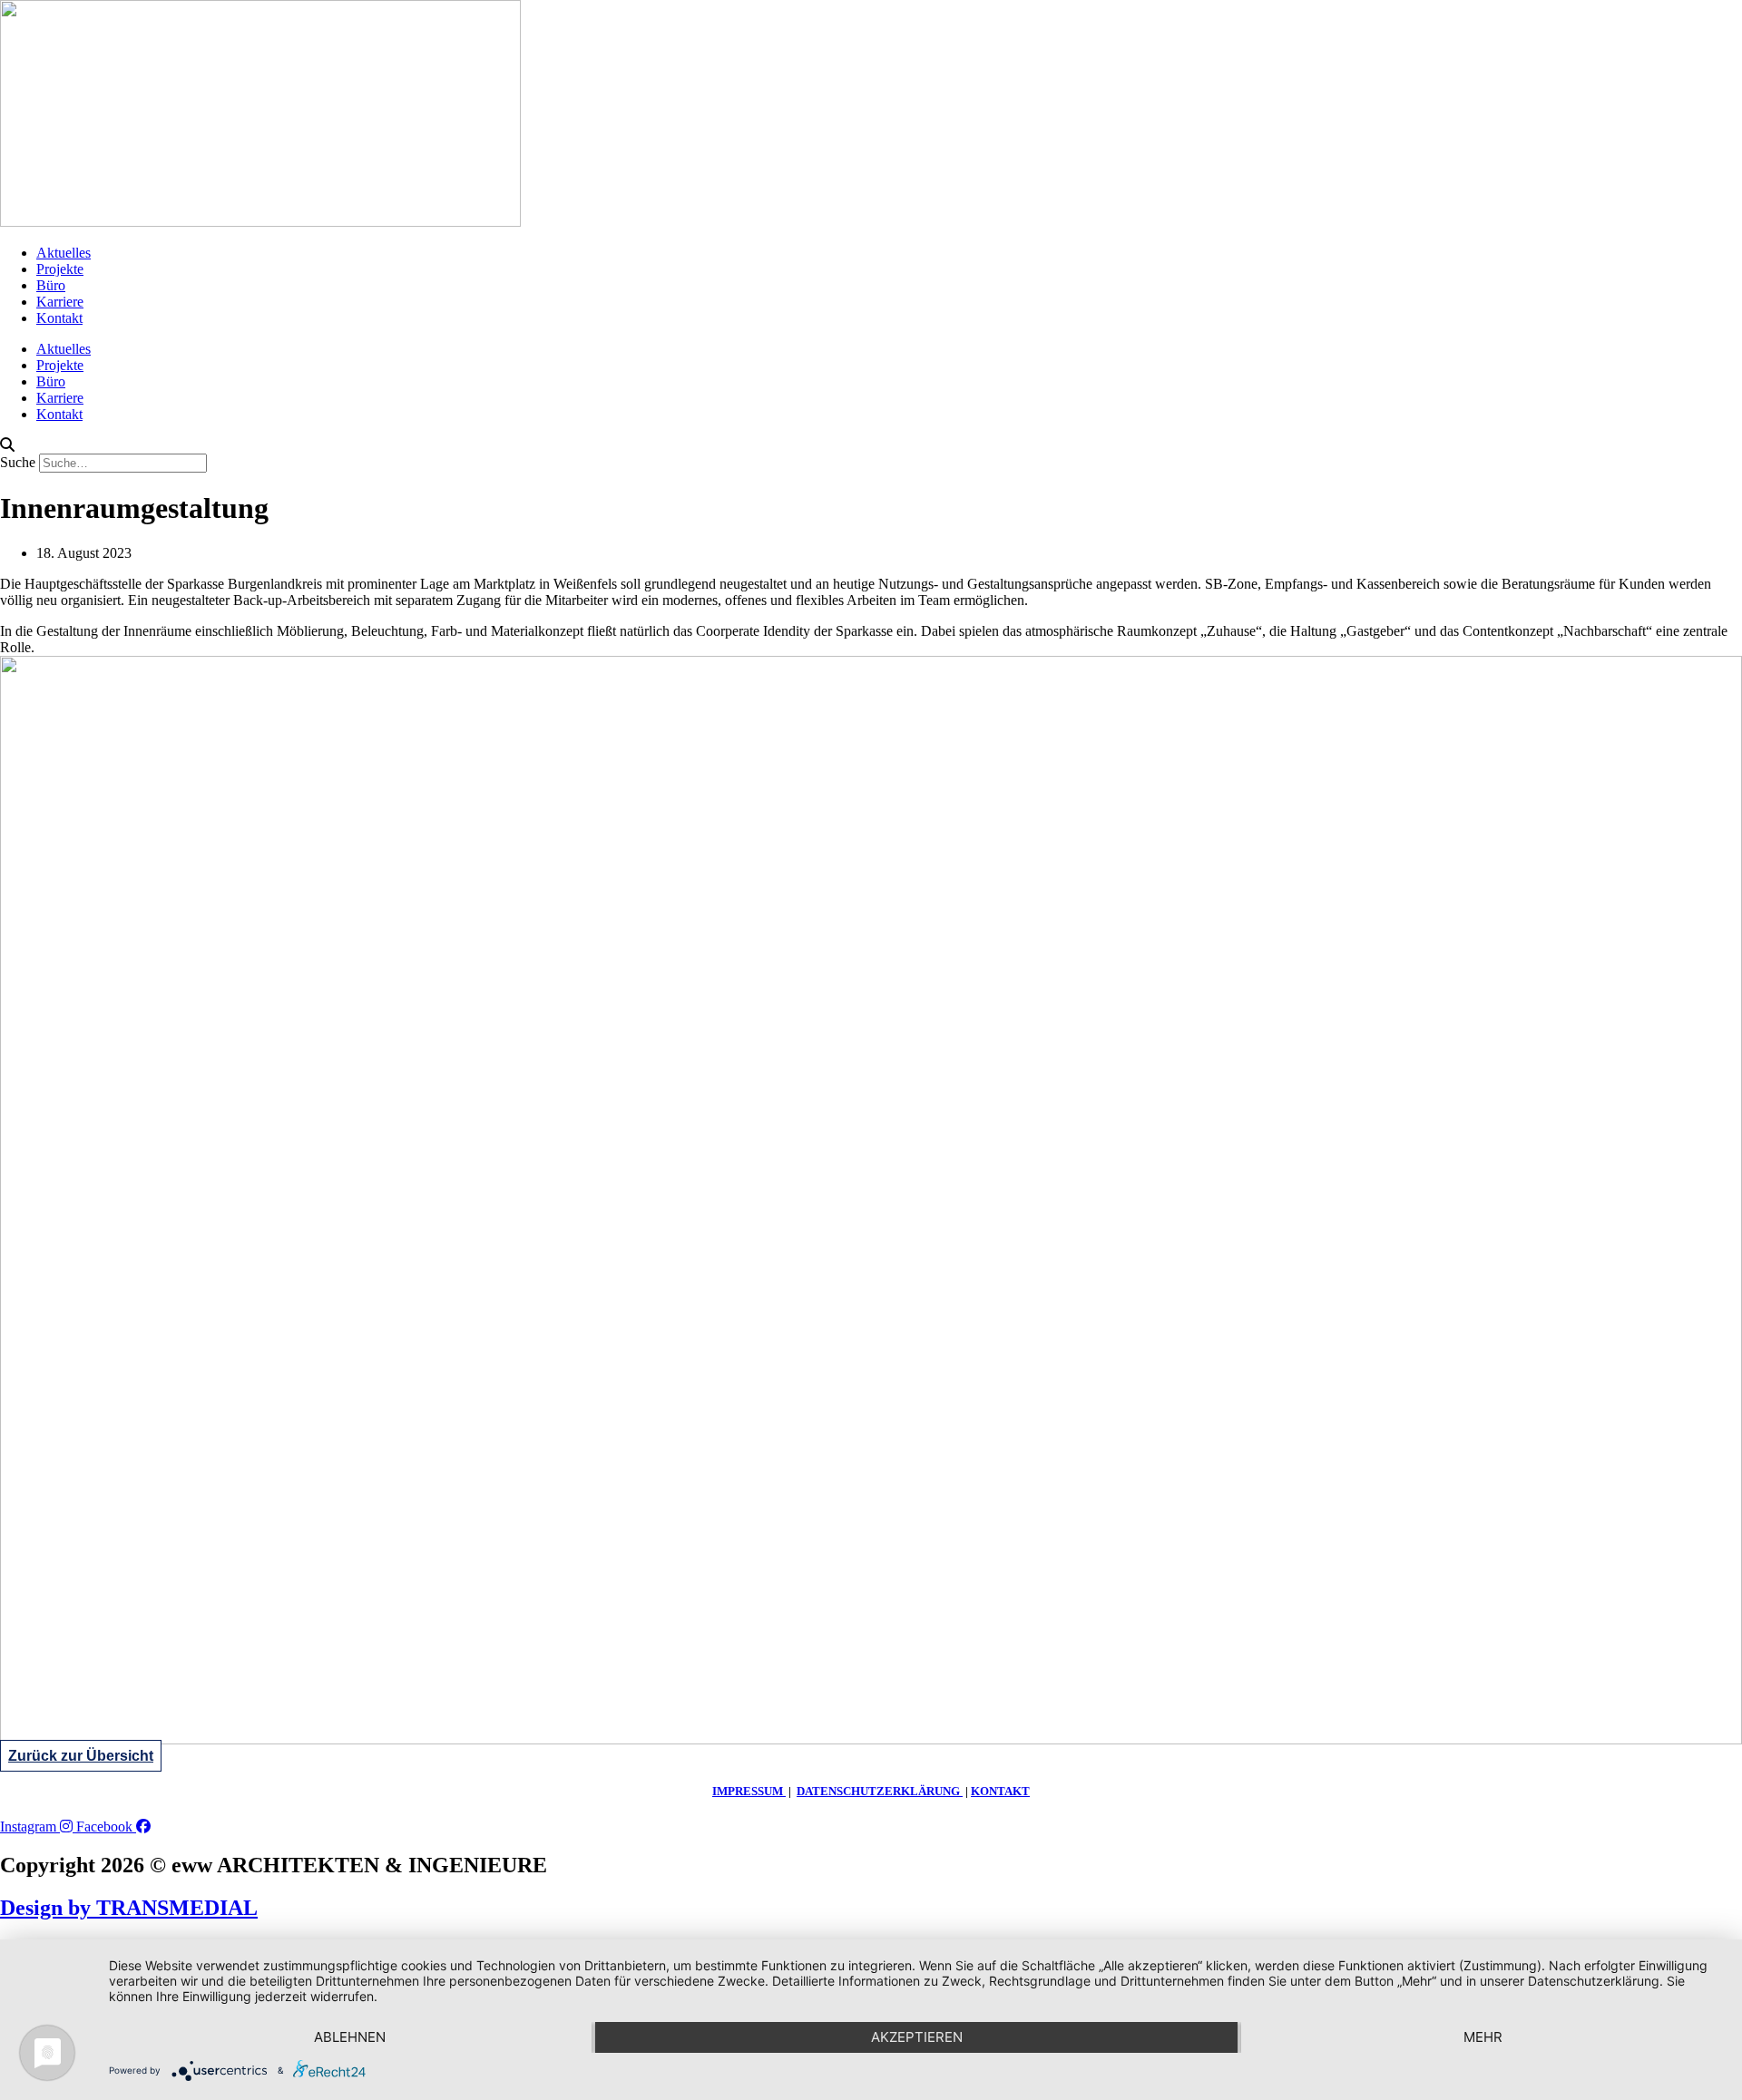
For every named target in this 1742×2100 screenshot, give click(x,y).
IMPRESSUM (749, 1791)
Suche (18, 462)
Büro (51, 285)
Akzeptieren (917, 2037)
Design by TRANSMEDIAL (129, 1908)
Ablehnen (350, 2037)
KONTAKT (1000, 1791)
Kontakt (59, 318)
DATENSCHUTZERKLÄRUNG (880, 1791)
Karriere (60, 302)
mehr (1483, 2037)
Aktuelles (64, 253)
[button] (871, 445)
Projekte (60, 269)
